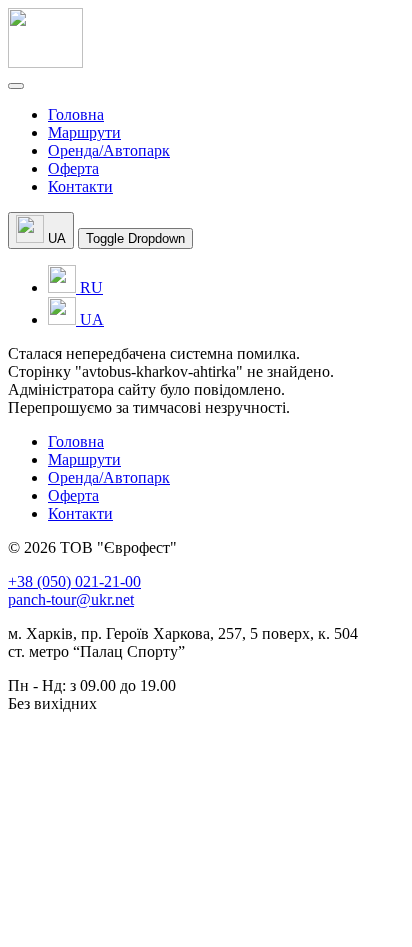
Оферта (73, 168)
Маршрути (84, 132)
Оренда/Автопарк (109, 150)
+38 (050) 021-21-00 (74, 581)
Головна (76, 114)
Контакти (80, 186)
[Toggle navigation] (16, 86)
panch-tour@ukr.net (71, 599)
